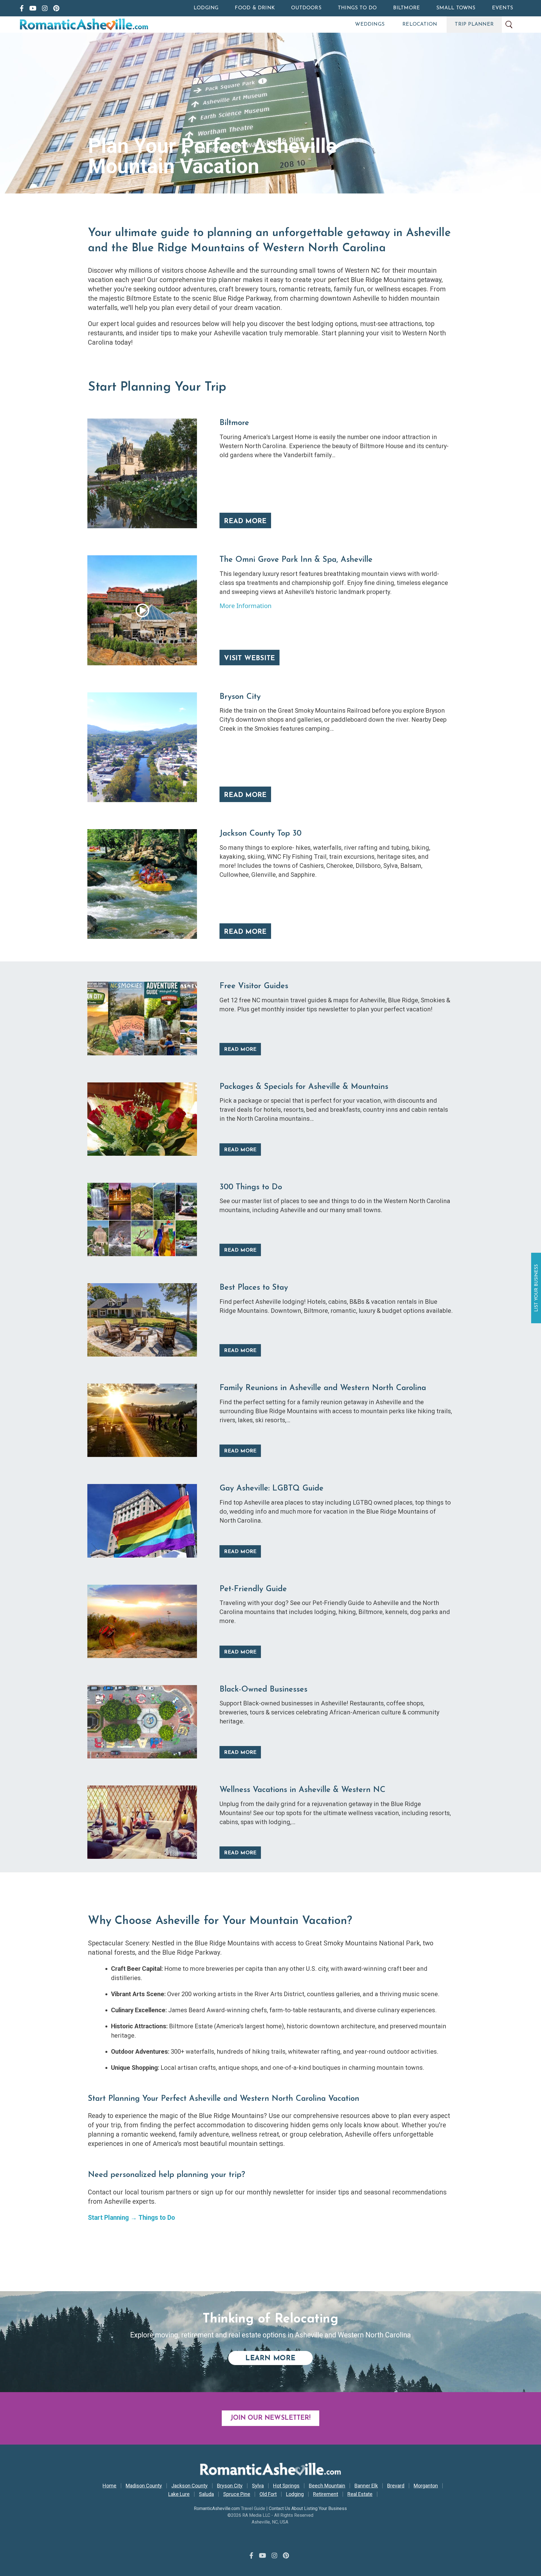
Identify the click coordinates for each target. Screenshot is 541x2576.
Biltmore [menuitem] (406, 8)
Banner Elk (366, 2486)
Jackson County (189, 2486)
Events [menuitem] (503, 8)
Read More (245, 521)
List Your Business (537, 1288)
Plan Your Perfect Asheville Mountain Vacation (212, 156)
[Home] (108, 25)
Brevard (396, 2486)
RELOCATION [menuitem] (420, 25)
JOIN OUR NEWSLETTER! (270, 2418)
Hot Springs (286, 2486)
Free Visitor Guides (254, 986)
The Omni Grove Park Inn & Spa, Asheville (296, 560)
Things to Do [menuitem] (357, 8)
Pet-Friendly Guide (253, 1589)
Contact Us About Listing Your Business (308, 2508)
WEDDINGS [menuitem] (370, 25)
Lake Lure (179, 2494)
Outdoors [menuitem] (306, 8)
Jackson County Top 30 (260, 834)
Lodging (295, 2494)
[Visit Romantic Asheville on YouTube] (33, 8)
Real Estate (360, 2494)
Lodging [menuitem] (206, 8)
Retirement (326, 2494)
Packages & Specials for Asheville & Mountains (304, 1087)
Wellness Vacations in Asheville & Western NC (302, 1790)
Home (109, 2486)
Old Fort (268, 2494)
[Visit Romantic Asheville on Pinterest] (56, 8)
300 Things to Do (251, 1187)
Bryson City (240, 697)
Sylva (258, 2486)
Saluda (206, 2494)
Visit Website (250, 659)
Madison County (144, 2486)
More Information (246, 606)
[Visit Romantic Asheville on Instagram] (45, 8)
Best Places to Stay (254, 1288)
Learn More (279, 2358)
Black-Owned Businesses (263, 1690)
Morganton (426, 2486)
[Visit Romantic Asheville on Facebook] (22, 8)
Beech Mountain (327, 2486)
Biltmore (234, 423)
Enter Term (509, 25)
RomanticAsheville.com (217, 2508)
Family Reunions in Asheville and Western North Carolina (323, 1388)
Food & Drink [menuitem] (255, 8)
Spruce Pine (237, 2494)
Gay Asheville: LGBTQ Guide (271, 1489)
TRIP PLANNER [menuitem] (474, 25)
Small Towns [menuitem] (456, 8)
